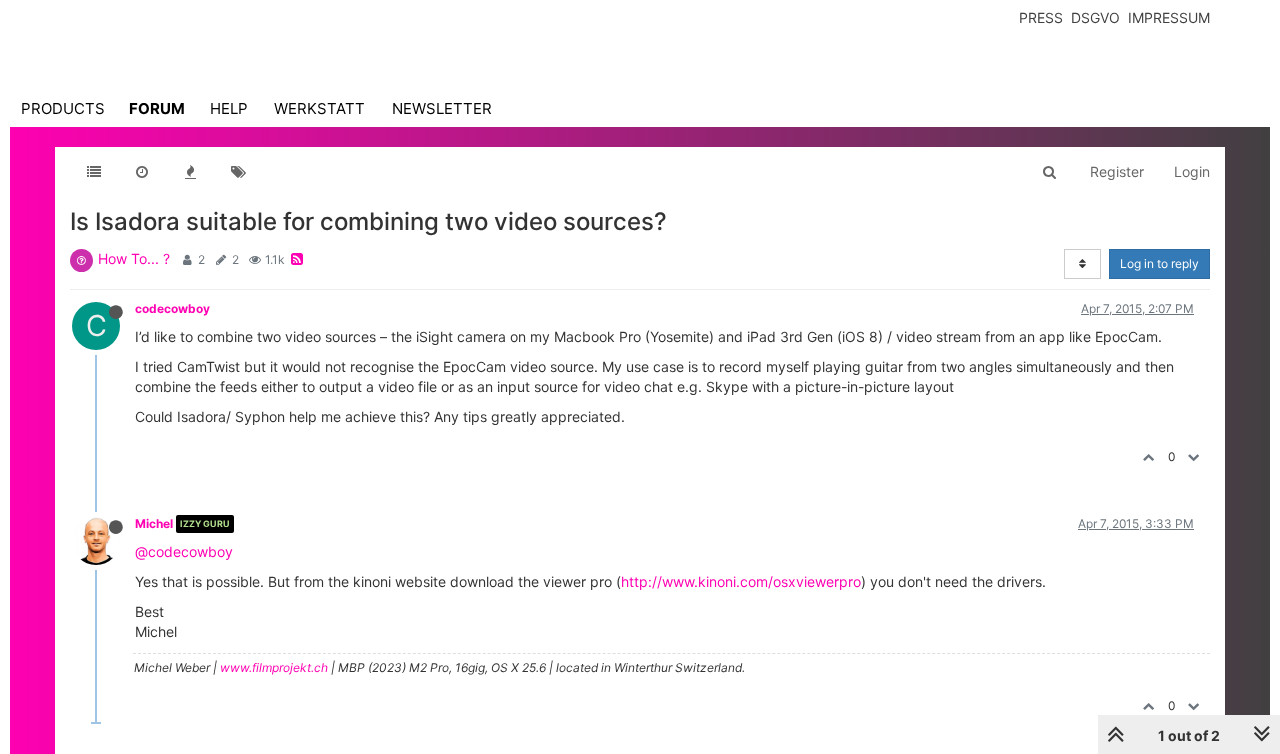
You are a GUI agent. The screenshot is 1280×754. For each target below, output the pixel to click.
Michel (154, 523)
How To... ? (134, 258)
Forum (157, 108)
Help (229, 108)
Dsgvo (1095, 17)
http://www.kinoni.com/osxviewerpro (741, 581)
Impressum (1169, 17)
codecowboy (172, 308)
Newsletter (442, 108)
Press (1041, 17)
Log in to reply (1159, 263)
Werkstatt (319, 108)
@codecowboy (184, 551)
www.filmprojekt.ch (274, 667)
